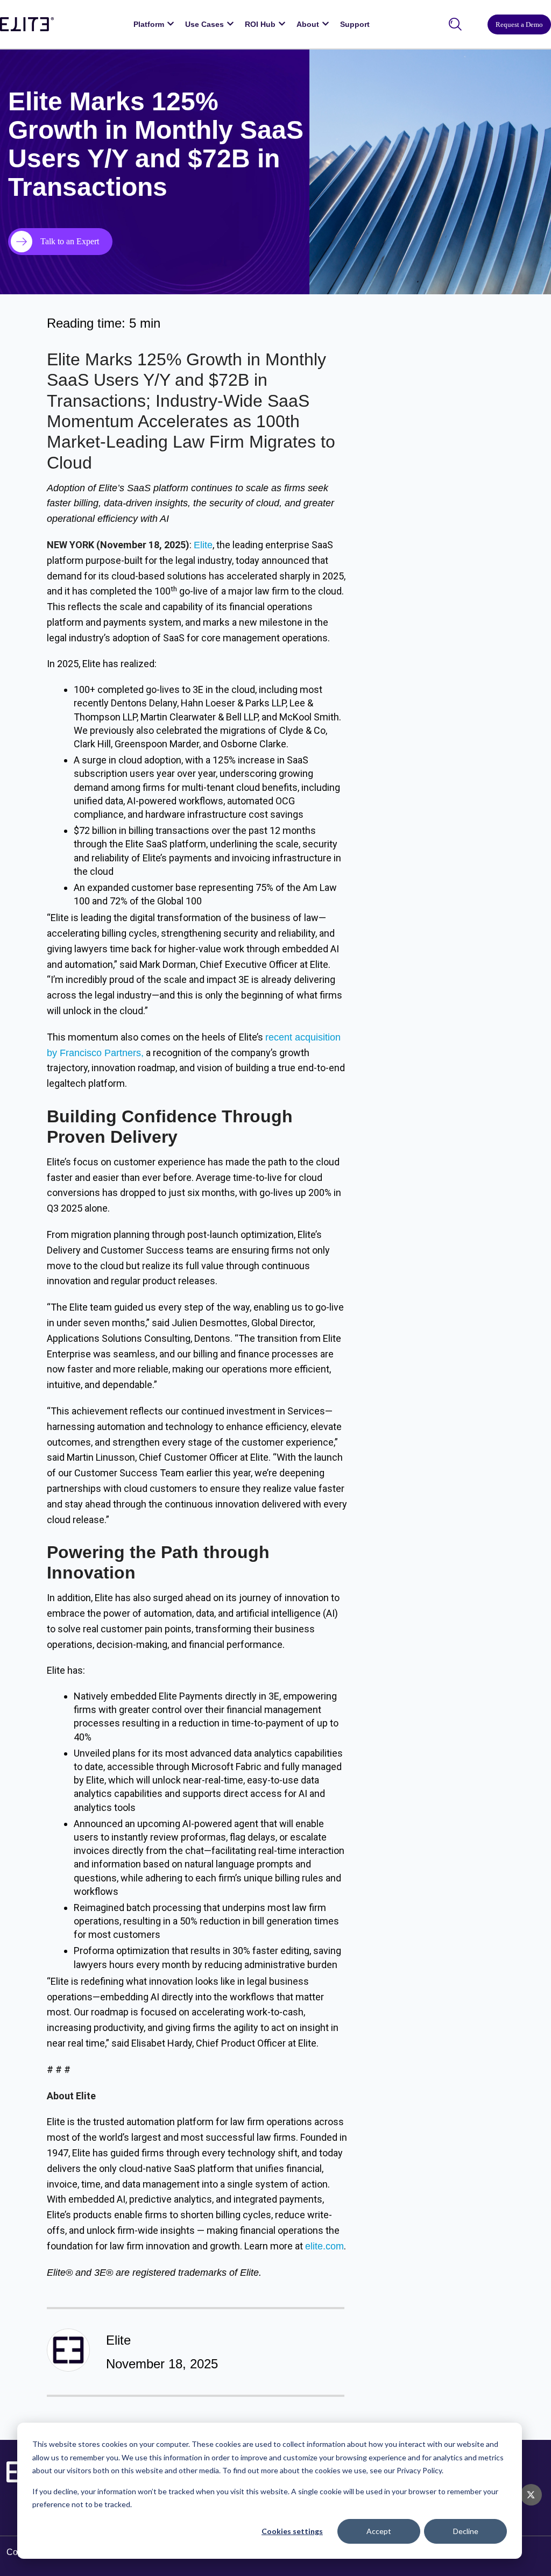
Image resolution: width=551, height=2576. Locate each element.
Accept (379, 2531)
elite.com (324, 2246)
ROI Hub (260, 24)
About (308, 24)
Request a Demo (519, 24)
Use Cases (204, 24)
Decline (466, 2531)
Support (355, 24)
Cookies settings (292, 2531)
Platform (149, 24)
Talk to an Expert (70, 241)
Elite (203, 545)
